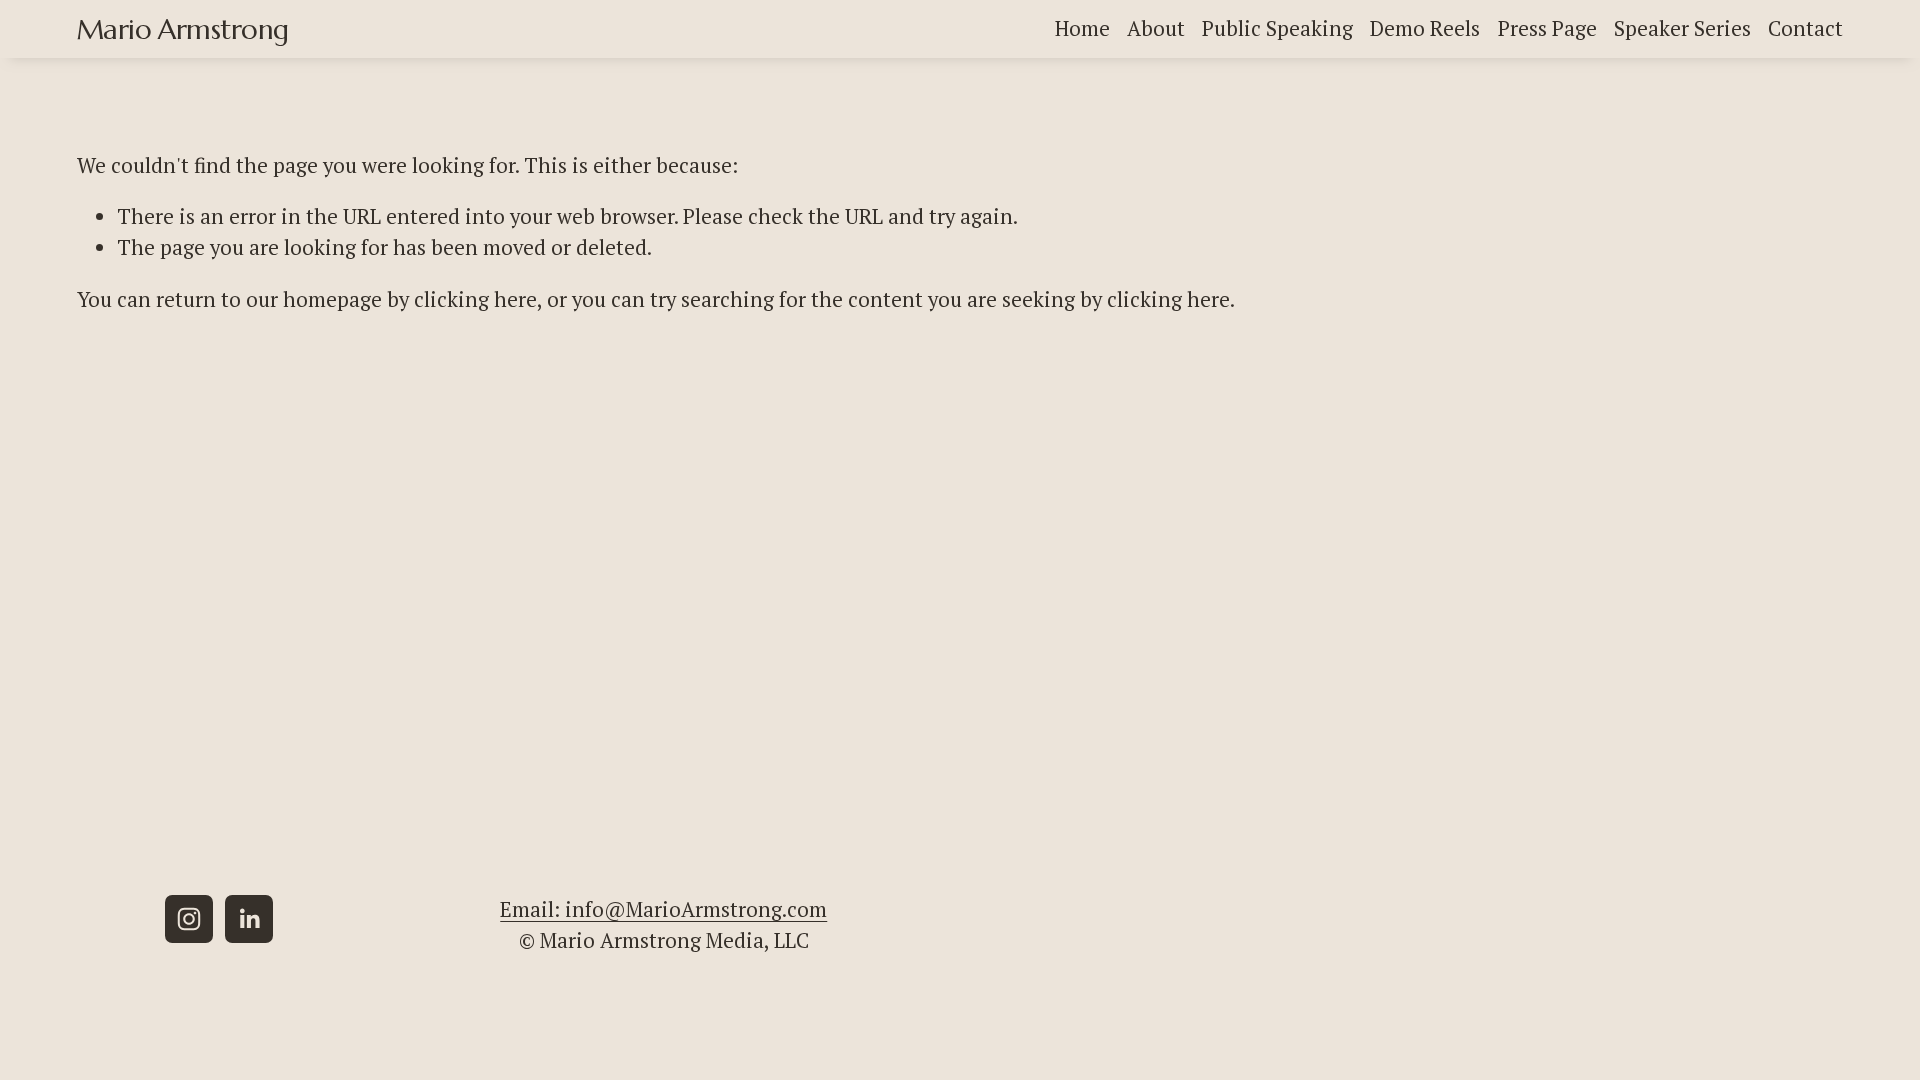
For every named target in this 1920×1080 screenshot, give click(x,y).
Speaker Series (1682, 28)
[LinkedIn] (249, 919)
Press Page (1547, 28)
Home (1082, 28)
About (1156, 28)
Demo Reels (1425, 28)
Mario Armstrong (183, 29)
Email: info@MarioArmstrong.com (663, 909)
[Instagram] (189, 919)
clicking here (475, 299)
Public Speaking (1277, 28)
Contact (1805, 28)
